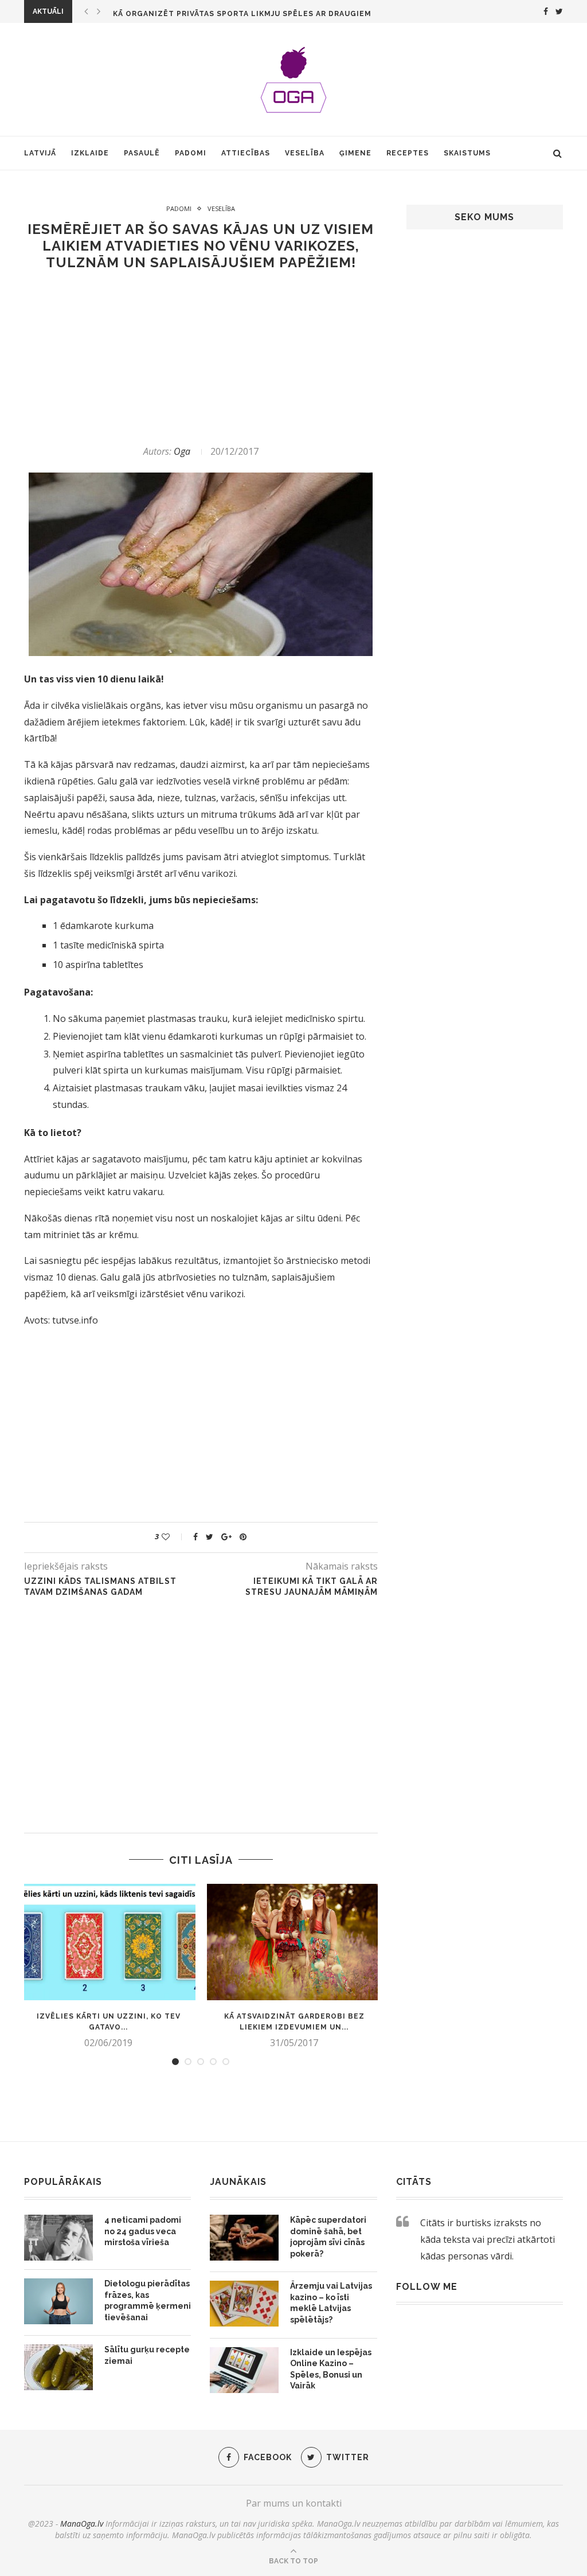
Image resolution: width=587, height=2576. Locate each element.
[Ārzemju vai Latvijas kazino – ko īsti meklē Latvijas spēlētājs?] (244, 2304)
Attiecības (246, 153)
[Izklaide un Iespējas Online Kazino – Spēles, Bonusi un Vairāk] (244, 2370)
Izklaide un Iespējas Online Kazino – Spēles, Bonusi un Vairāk (331, 2369)
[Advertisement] (201, 358)
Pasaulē (142, 153)
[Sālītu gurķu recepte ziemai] (58, 2367)
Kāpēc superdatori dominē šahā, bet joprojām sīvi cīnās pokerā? (328, 2237)
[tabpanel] (108, 1966)
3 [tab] (201, 2062)
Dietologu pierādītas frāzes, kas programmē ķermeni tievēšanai (148, 2300)
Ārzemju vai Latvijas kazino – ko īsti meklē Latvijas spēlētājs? (331, 2303)
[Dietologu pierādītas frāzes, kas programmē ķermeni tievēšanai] (58, 2301)
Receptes (408, 153)
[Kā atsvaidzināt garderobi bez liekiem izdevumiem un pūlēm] (294, 1942)
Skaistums (467, 153)
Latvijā (40, 153)
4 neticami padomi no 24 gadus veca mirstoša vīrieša (143, 2231)
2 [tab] (188, 2062)
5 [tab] (226, 2062)
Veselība (305, 153)
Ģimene (355, 153)
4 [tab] (213, 2062)
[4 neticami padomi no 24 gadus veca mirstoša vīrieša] (58, 2238)
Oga (182, 451)
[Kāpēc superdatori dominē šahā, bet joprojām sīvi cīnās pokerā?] (244, 2238)
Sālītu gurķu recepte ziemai (147, 2355)
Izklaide (90, 153)
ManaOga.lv (82, 2524)
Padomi (191, 153)
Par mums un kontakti (294, 2503)
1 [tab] (175, 2062)
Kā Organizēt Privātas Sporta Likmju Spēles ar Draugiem (242, 14)
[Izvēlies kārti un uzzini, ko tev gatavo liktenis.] (108, 1942)
